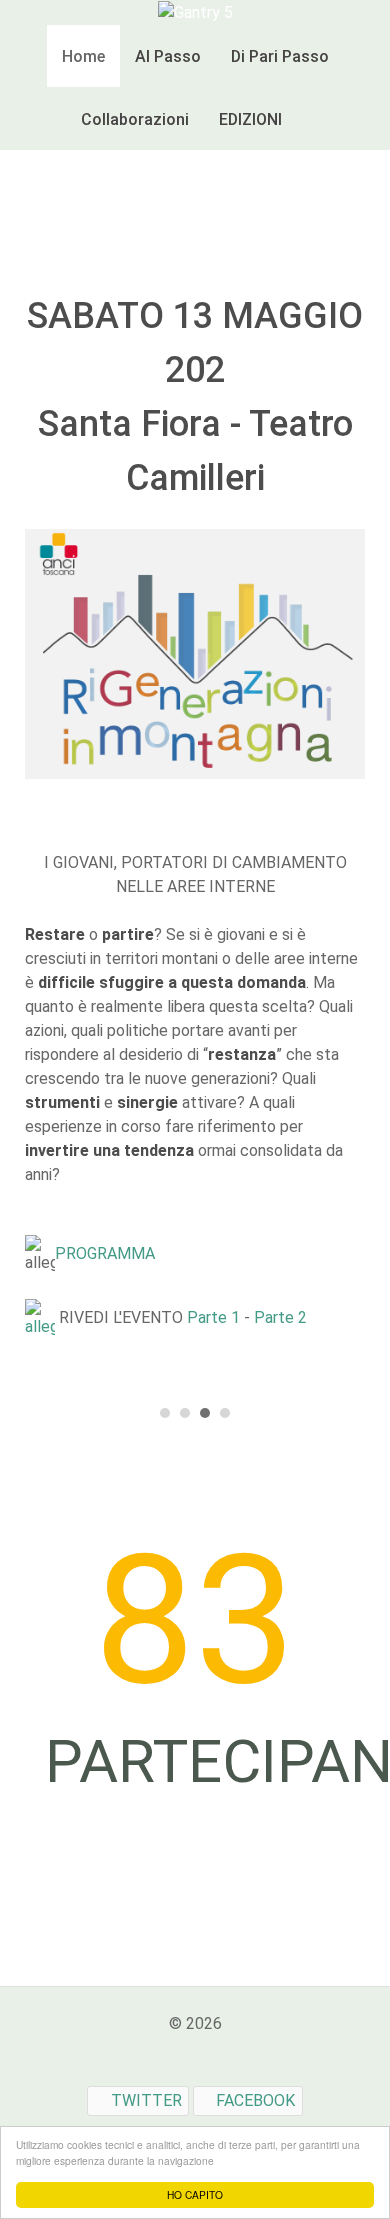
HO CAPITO (195, 2194)
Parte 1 (213, 1318)
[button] (165, 1405)
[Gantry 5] (195, 11)
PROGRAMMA (105, 1254)
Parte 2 (280, 1318)
